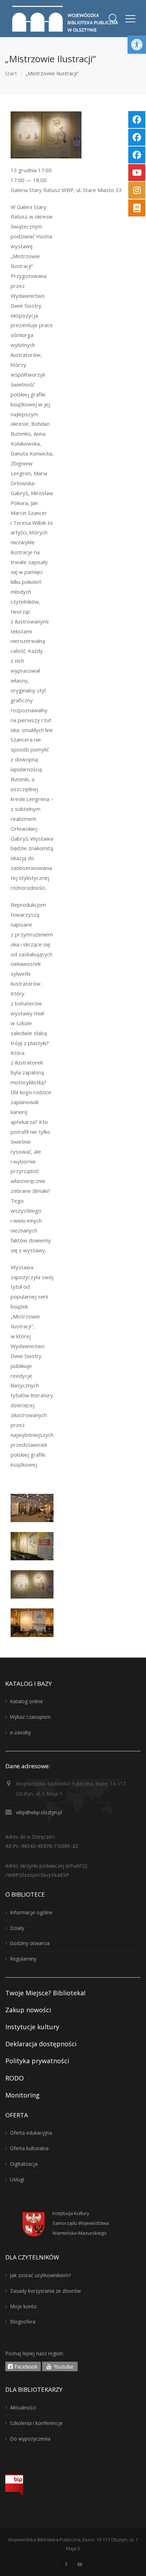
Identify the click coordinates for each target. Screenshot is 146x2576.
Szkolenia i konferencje (36, 2423)
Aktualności (23, 2407)
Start (11, 73)
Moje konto (23, 2306)
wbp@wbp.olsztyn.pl (39, 1812)
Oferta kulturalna (29, 2148)
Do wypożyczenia (30, 2439)
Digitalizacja (24, 2164)
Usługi (17, 2179)
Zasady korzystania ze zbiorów (45, 2291)
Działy (17, 1928)
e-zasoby (20, 1732)
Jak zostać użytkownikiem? (40, 2275)
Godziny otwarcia (30, 1943)
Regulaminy (23, 1959)
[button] (137, 45)
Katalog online (26, 1701)
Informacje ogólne (31, 1912)
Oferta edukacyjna (31, 2133)
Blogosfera (23, 2322)
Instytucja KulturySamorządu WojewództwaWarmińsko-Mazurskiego (81, 2223)
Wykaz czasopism (30, 1717)
